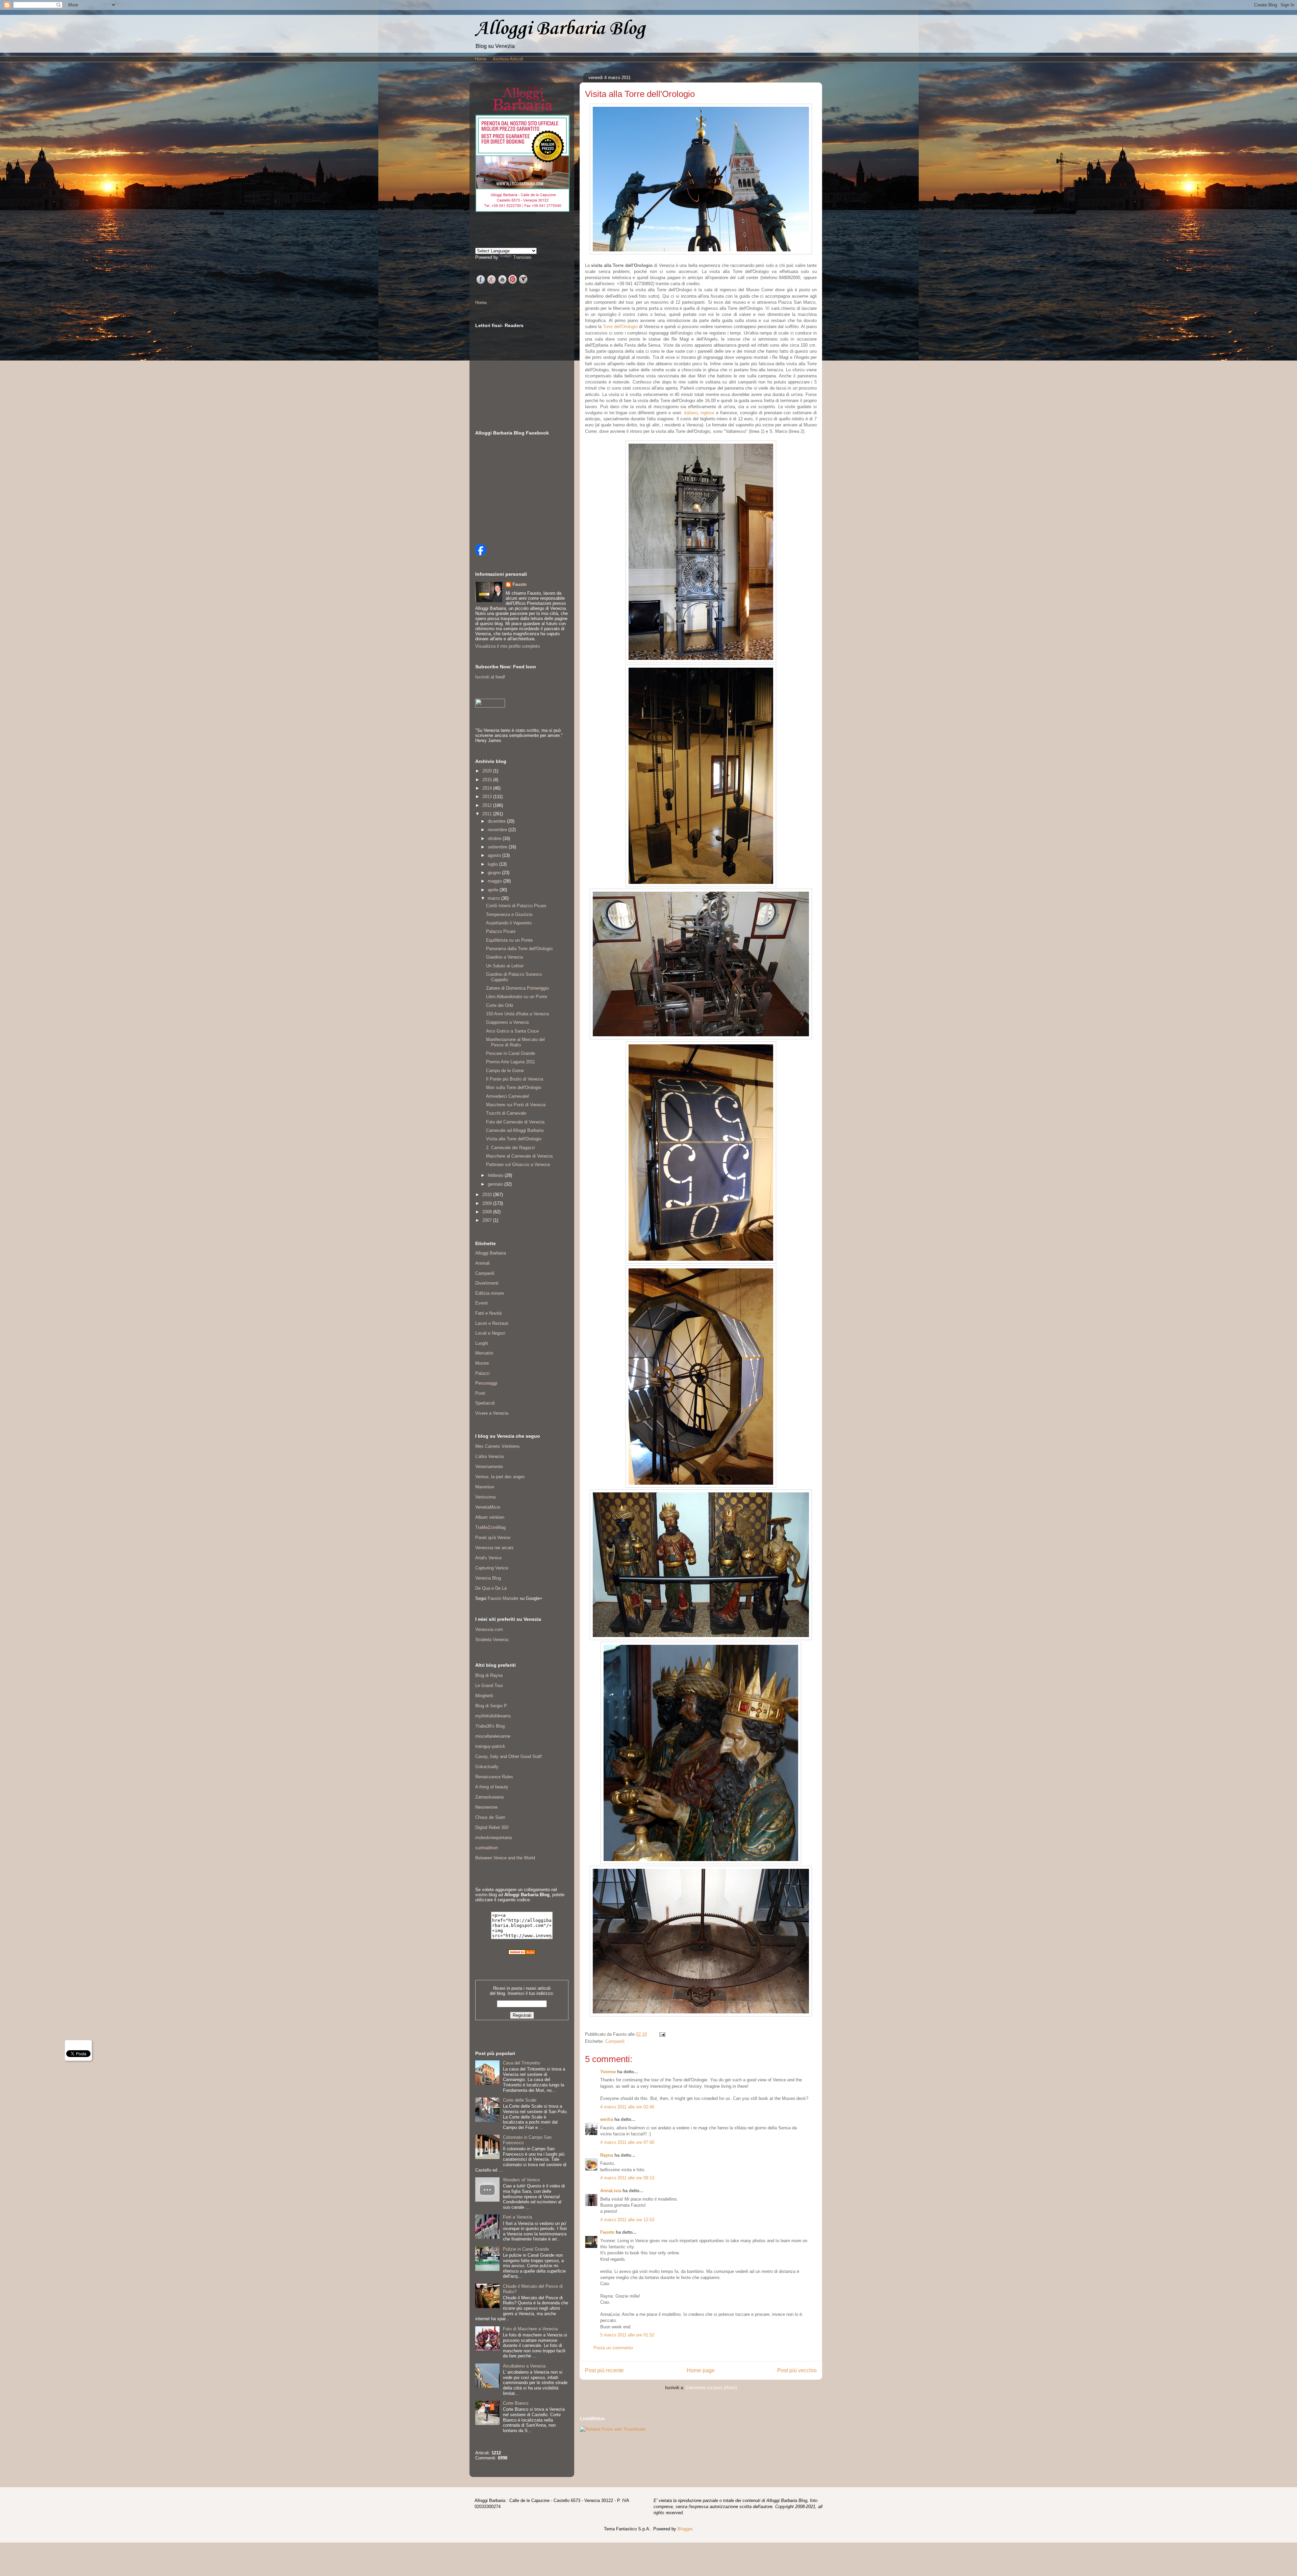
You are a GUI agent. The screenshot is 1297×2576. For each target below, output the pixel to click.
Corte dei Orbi (500, 1005)
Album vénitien (490, 1517)
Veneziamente (489, 1467)
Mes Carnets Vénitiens (498, 1446)
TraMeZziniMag (490, 1527)
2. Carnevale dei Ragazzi (511, 1148)
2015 (488, 780)
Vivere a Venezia (492, 1413)
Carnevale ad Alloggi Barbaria (515, 1130)
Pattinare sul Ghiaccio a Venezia (518, 1165)
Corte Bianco (516, 2403)
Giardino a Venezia (504, 957)
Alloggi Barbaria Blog (560, 29)
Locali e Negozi (490, 1333)
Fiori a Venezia (517, 2217)
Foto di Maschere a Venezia (530, 2329)
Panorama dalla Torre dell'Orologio (519, 949)
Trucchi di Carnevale (506, 1113)
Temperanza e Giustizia (509, 914)
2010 (488, 1195)
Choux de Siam (490, 1817)
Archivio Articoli (508, 59)
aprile (494, 890)
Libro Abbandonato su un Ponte (517, 997)
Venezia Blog (488, 1578)
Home (481, 59)
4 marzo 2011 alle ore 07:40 (627, 2142)
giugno (495, 873)
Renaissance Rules (494, 1777)
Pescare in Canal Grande (511, 1053)
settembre (498, 847)
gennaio (496, 1184)
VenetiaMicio (488, 1507)
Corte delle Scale (520, 2100)
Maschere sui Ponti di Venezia (516, 1105)
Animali (482, 1263)
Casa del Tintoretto (522, 2063)
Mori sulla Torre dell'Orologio (514, 1087)
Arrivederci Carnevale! (508, 1096)
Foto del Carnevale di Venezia (515, 1122)
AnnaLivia (611, 2191)
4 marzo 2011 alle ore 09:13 (627, 2178)
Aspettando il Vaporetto (509, 923)
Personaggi (486, 1383)
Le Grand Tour (489, 1686)
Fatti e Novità (488, 1313)
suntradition (487, 1848)
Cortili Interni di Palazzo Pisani (516, 906)
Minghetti (484, 1696)
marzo (494, 898)
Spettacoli (485, 1403)
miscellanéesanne (493, 1736)
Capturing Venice (492, 1568)
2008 (488, 1212)
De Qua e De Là (491, 1588)
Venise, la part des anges (500, 1477)
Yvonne (608, 2072)
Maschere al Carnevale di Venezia (519, 1156)
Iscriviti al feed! (490, 677)
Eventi (481, 1303)
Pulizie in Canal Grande (526, 2249)
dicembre (497, 821)
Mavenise (485, 1487)
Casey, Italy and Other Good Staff (508, 1756)
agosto (495, 855)
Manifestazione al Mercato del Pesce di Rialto (515, 1042)
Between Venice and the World (505, 1858)
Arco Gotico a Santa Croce (512, 1031)
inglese (707, 413)
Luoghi (482, 1343)
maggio (495, 881)
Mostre (482, 1363)
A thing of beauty (492, 1787)
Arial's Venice (488, 1558)
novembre (498, 830)
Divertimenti (487, 1283)
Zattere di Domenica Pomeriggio (517, 988)
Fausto (607, 2232)
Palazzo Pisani (501, 931)
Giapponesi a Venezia (507, 1022)
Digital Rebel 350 (492, 1827)
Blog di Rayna (489, 1675)
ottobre (495, 838)
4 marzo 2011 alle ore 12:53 (627, 2220)
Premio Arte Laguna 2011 (511, 1062)
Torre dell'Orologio (620, 327)
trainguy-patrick (490, 1746)
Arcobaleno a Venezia (524, 2366)
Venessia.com (489, 1629)
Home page (701, 2370)
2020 (488, 771)
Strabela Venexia (492, 1640)
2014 (488, 788)
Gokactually (487, 1767)
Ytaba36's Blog (490, 1726)
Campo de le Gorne (505, 1071)
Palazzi (482, 1373)
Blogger (685, 2529)
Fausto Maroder (503, 1598)
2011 (488, 814)
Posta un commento (613, 2348)
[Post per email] (661, 2034)
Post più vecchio (797, 2370)
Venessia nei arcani (494, 1548)
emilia (607, 2119)
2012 (488, 805)
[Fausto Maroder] (481, 554)
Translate (522, 257)
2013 (488, 797)
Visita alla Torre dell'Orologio (514, 1139)
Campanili (615, 2041)
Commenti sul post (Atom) (711, 2388)
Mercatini (484, 1353)
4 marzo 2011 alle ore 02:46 (627, 2107)
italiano (691, 413)
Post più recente (604, 2370)
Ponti (480, 1393)
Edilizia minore (490, 1293)
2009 (488, 1203)
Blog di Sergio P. (491, 1706)
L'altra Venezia (489, 1456)
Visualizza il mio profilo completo (507, 646)
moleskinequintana (493, 1838)
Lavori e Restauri (492, 1323)
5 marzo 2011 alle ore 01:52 (627, 2335)
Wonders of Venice (521, 2180)
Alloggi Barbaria (491, 1253)
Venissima (485, 1497)
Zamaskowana (489, 1797)
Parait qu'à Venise (493, 1538)
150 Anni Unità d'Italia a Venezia (517, 1014)
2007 (488, 1220)
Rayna (607, 2155)
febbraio (496, 1175)
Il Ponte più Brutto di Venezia (515, 1079)
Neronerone (486, 1807)
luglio (493, 864)
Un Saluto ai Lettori (505, 966)
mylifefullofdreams (493, 1716)
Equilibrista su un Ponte (509, 940)
